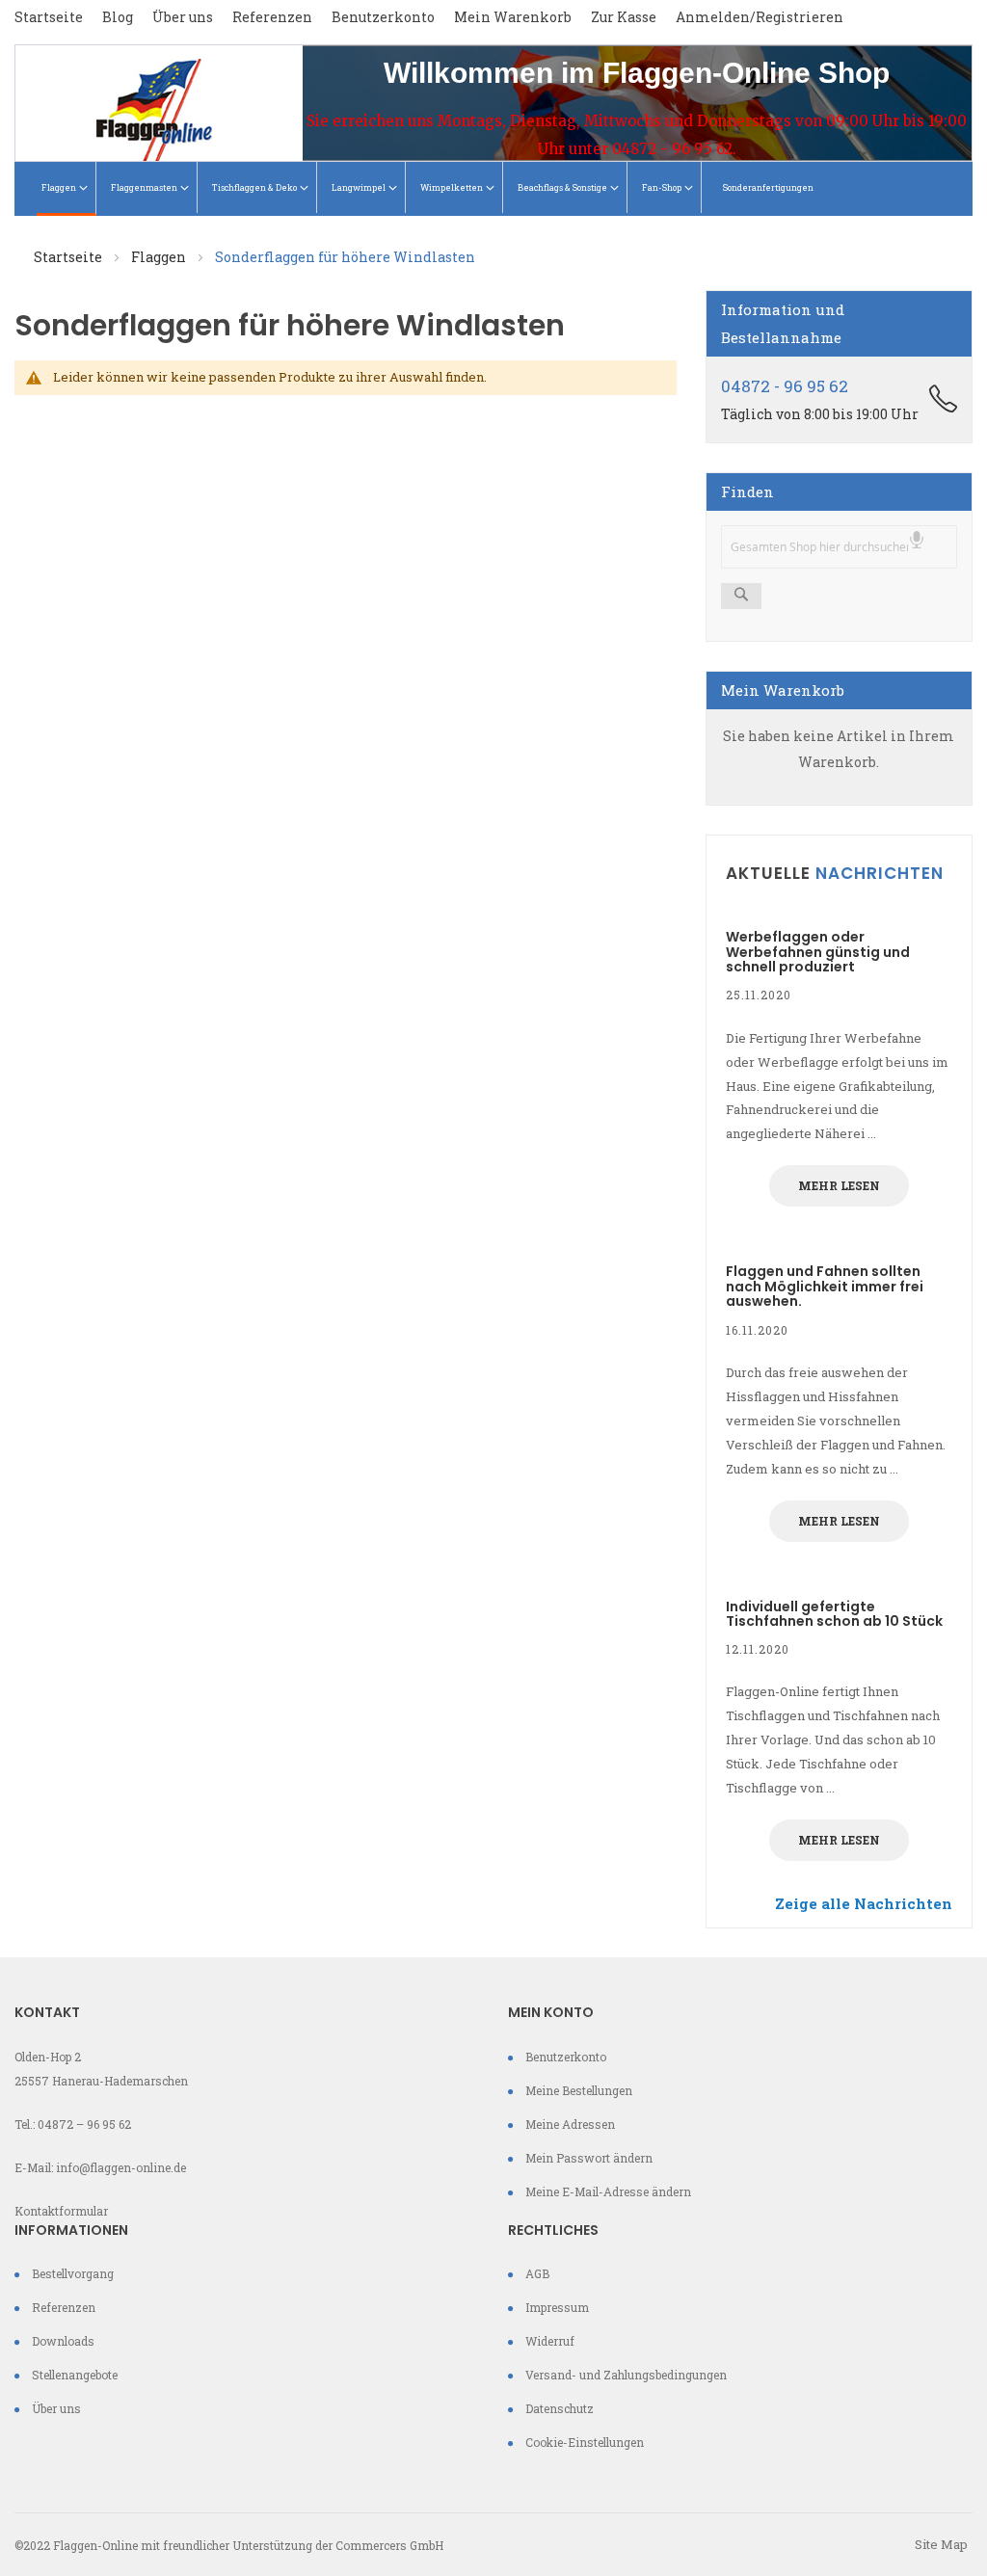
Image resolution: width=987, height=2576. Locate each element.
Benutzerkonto (383, 17)
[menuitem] (67, 189)
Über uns (183, 17)
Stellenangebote (75, 2375)
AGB (537, 2273)
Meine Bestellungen (579, 2090)
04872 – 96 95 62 (84, 2124)
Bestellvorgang (73, 2273)
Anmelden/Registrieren (760, 17)
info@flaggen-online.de (121, 2167)
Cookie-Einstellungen (585, 2442)
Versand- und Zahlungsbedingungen (626, 2375)
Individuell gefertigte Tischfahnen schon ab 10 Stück (834, 1614)
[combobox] (839, 547)
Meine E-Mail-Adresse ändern (608, 2191)
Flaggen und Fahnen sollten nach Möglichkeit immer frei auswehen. (825, 1286)
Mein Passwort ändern (589, 2158)
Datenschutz (560, 2408)
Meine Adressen (570, 2124)
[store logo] (159, 103)
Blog (118, 17)
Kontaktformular (61, 2211)
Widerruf (550, 2341)
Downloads (63, 2341)
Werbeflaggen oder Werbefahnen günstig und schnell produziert (818, 952)
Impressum (557, 2307)
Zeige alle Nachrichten (864, 1903)
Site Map (941, 2544)
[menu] (493, 189)
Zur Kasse (624, 17)
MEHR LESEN (839, 1185)
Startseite (49, 17)
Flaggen (160, 257)
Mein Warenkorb (513, 17)
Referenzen (272, 17)
